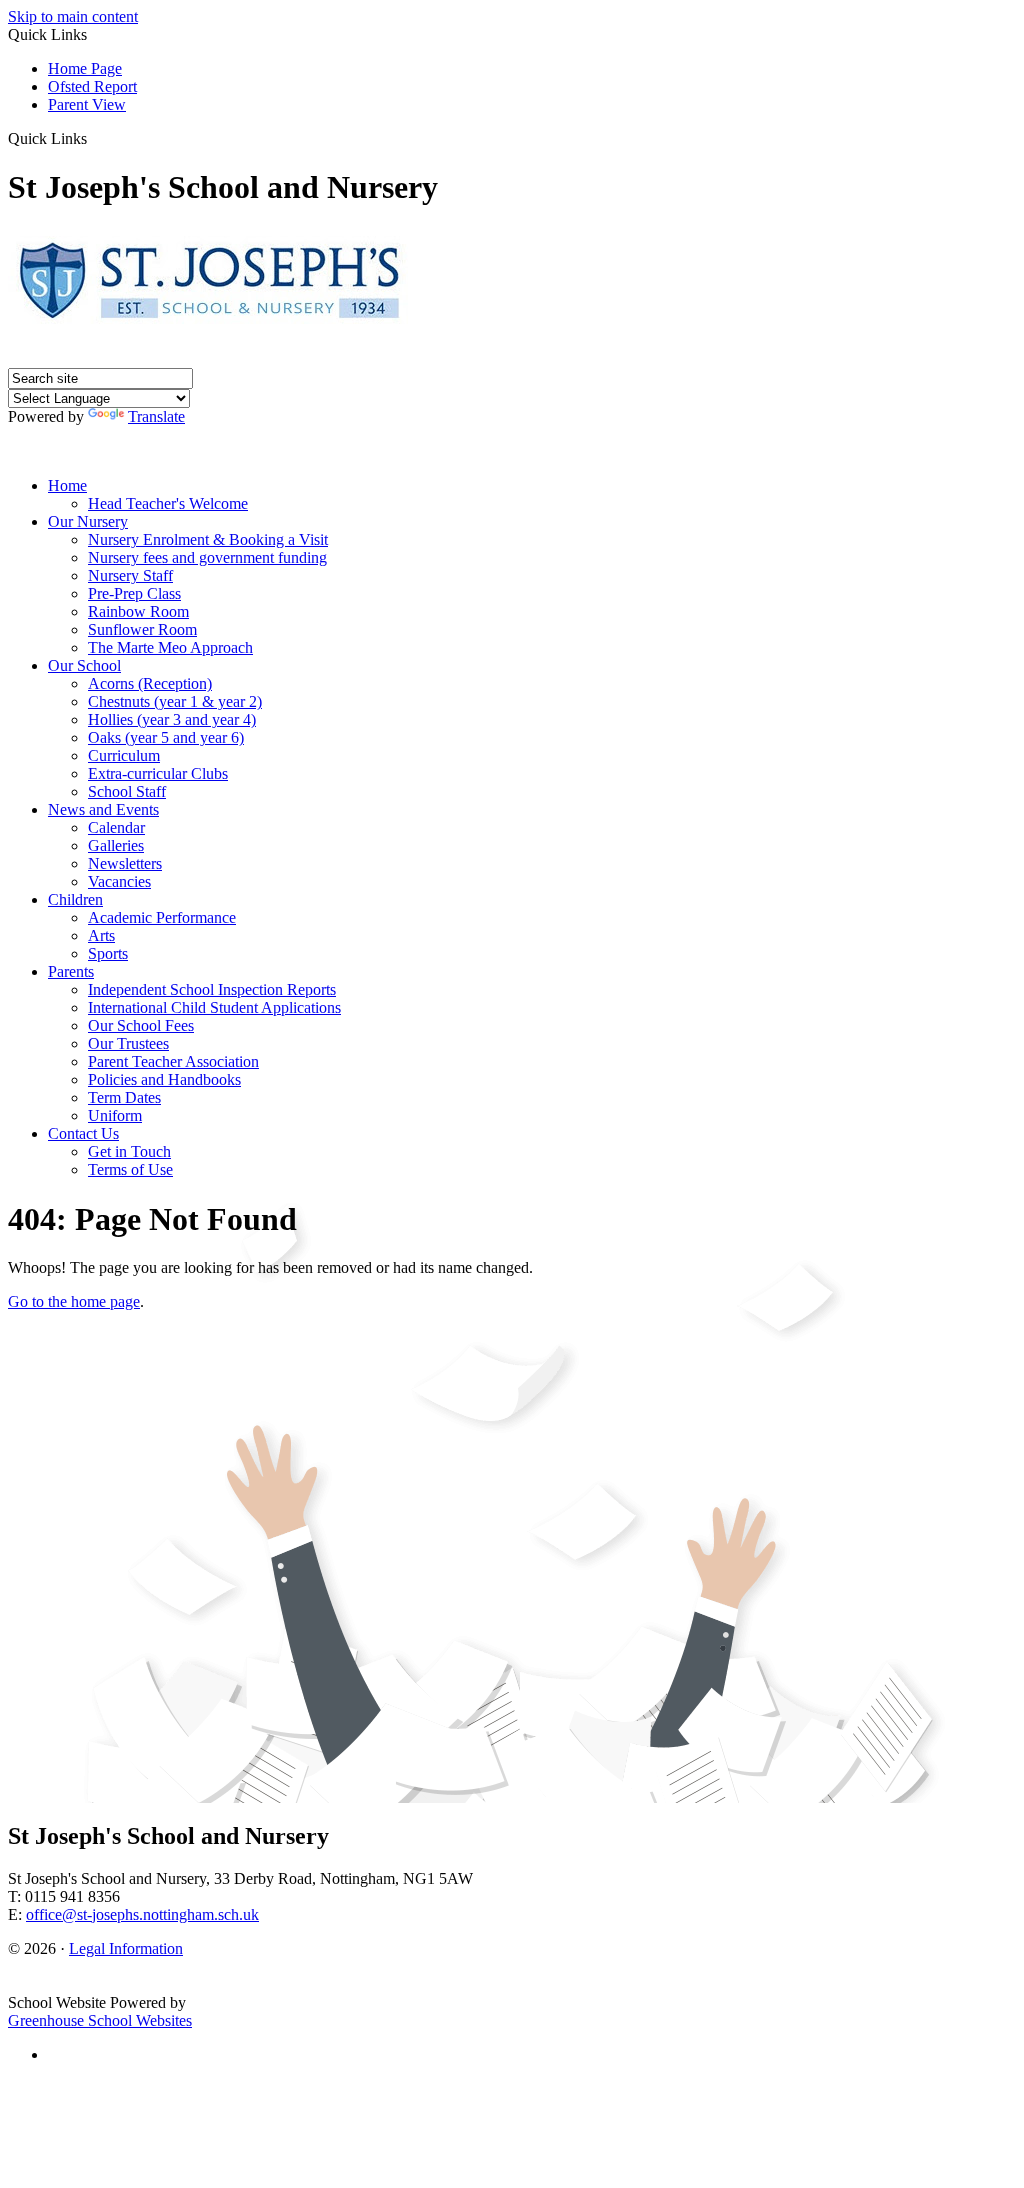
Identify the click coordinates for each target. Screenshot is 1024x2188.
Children (75, 899)
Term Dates (124, 1097)
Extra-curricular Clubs (158, 773)
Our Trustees (128, 1043)
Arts (101, 935)
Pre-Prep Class (134, 593)
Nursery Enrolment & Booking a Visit (208, 539)
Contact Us (83, 1133)
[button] (94, 138)
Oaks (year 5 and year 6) (166, 737)
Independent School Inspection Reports (212, 989)
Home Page (85, 68)
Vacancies (119, 881)
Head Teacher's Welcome (168, 503)
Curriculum (124, 755)
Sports (108, 953)
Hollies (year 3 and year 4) (172, 719)
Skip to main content (73, 16)
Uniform (115, 1115)
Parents (71, 971)
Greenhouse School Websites (100, 2020)
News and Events (103, 809)
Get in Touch (129, 1151)
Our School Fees (141, 1025)
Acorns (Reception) (150, 683)
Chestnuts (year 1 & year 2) (175, 701)
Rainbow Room (138, 611)
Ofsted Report (92, 86)
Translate (156, 416)
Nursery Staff (130, 575)
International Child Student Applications (214, 1007)
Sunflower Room (142, 629)
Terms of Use (130, 1169)
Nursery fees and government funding (207, 557)
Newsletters (125, 863)
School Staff (127, 791)
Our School (84, 665)
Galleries (116, 845)
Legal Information (126, 1948)
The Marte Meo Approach (170, 647)
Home (67, 485)
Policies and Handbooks (164, 1079)
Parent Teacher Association (173, 1061)
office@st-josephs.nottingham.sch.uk (142, 1914)
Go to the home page (74, 1301)
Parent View (87, 104)
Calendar (116, 827)
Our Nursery (88, 521)
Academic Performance (162, 917)
